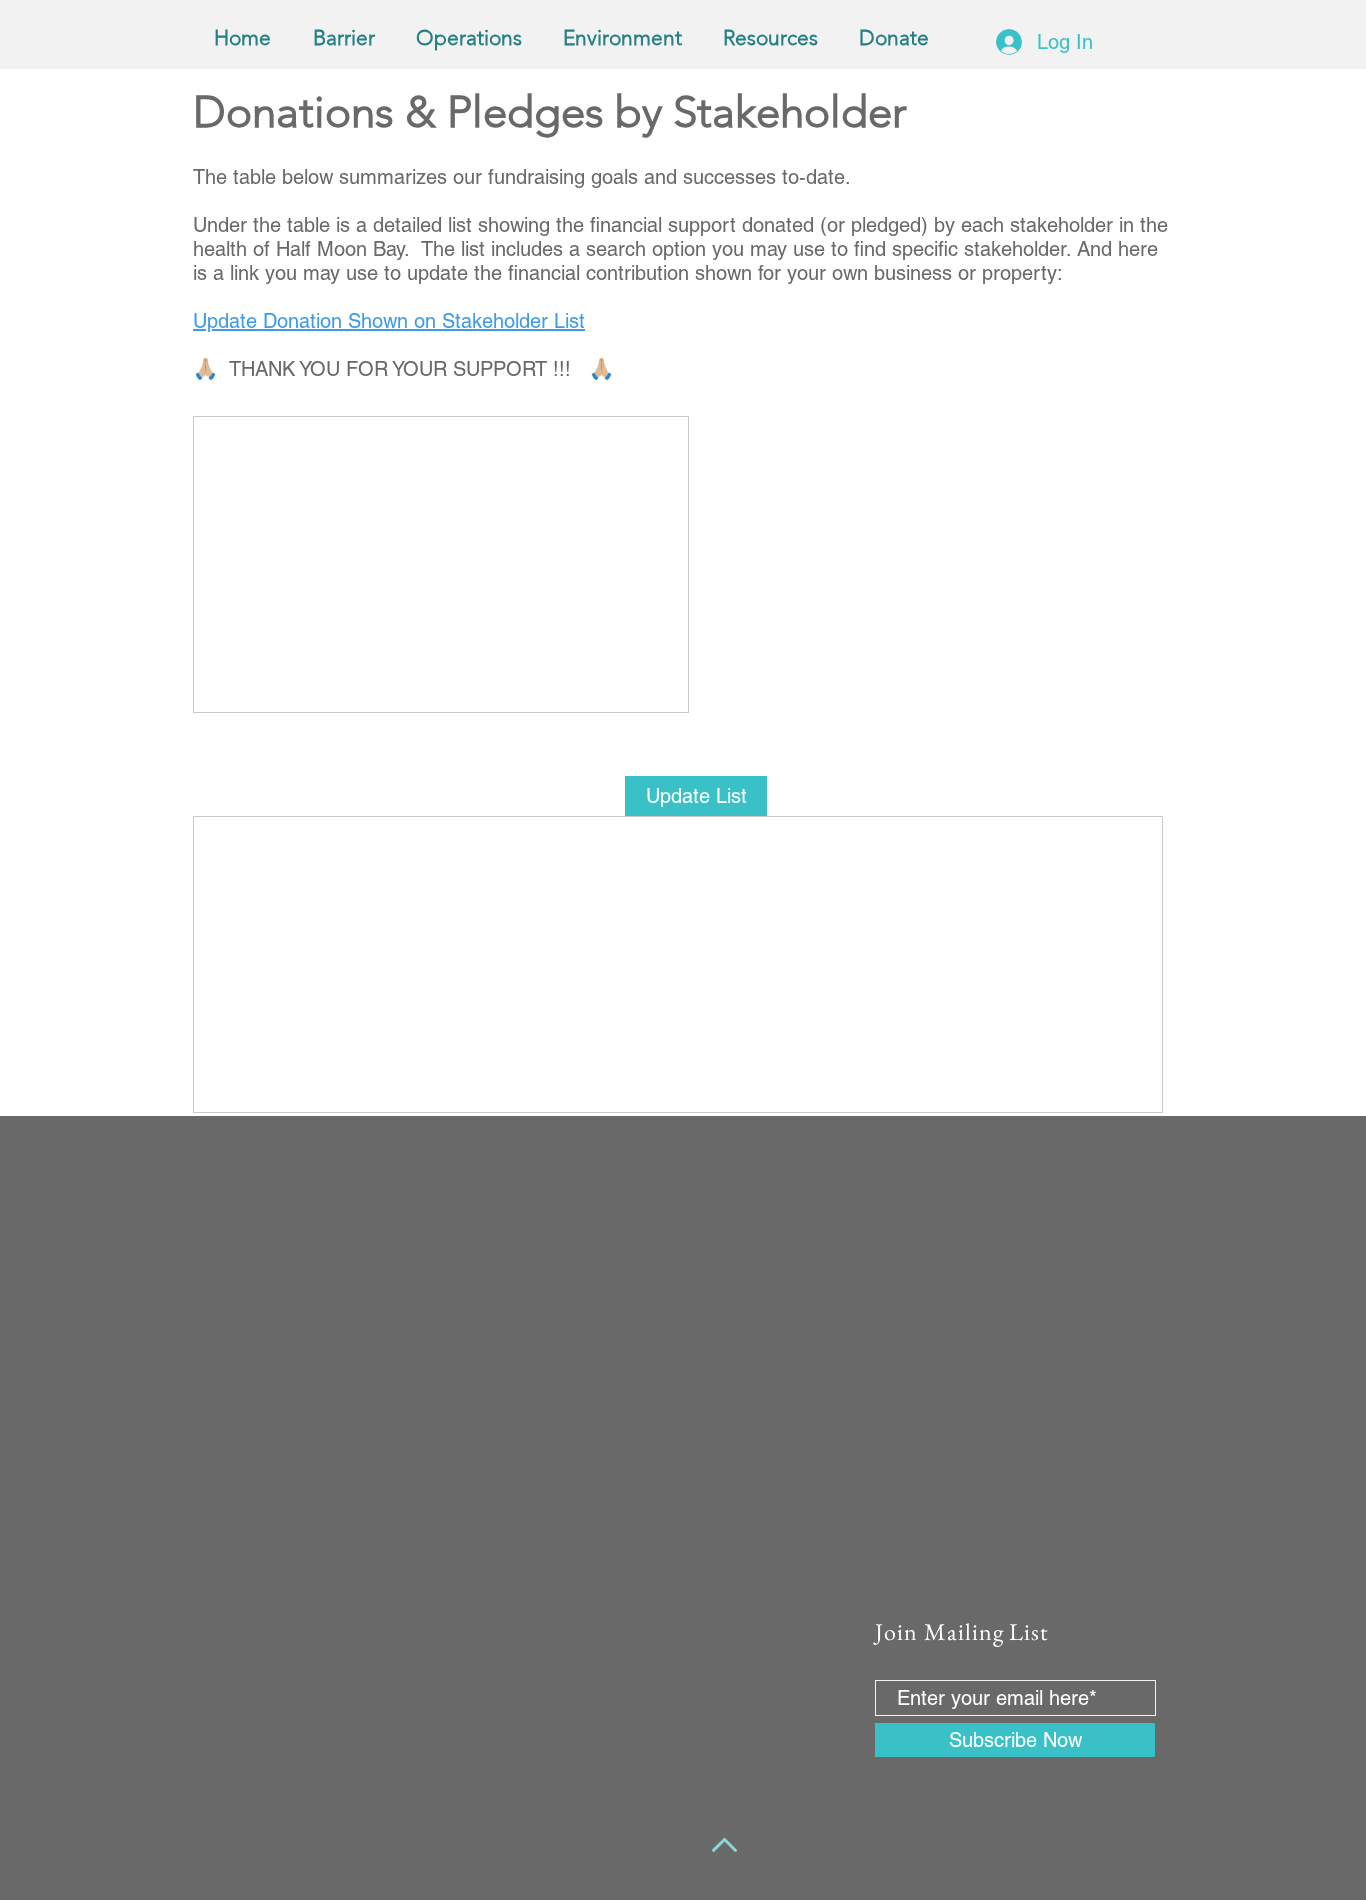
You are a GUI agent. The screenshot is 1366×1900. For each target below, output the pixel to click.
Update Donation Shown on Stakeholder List (389, 321)
